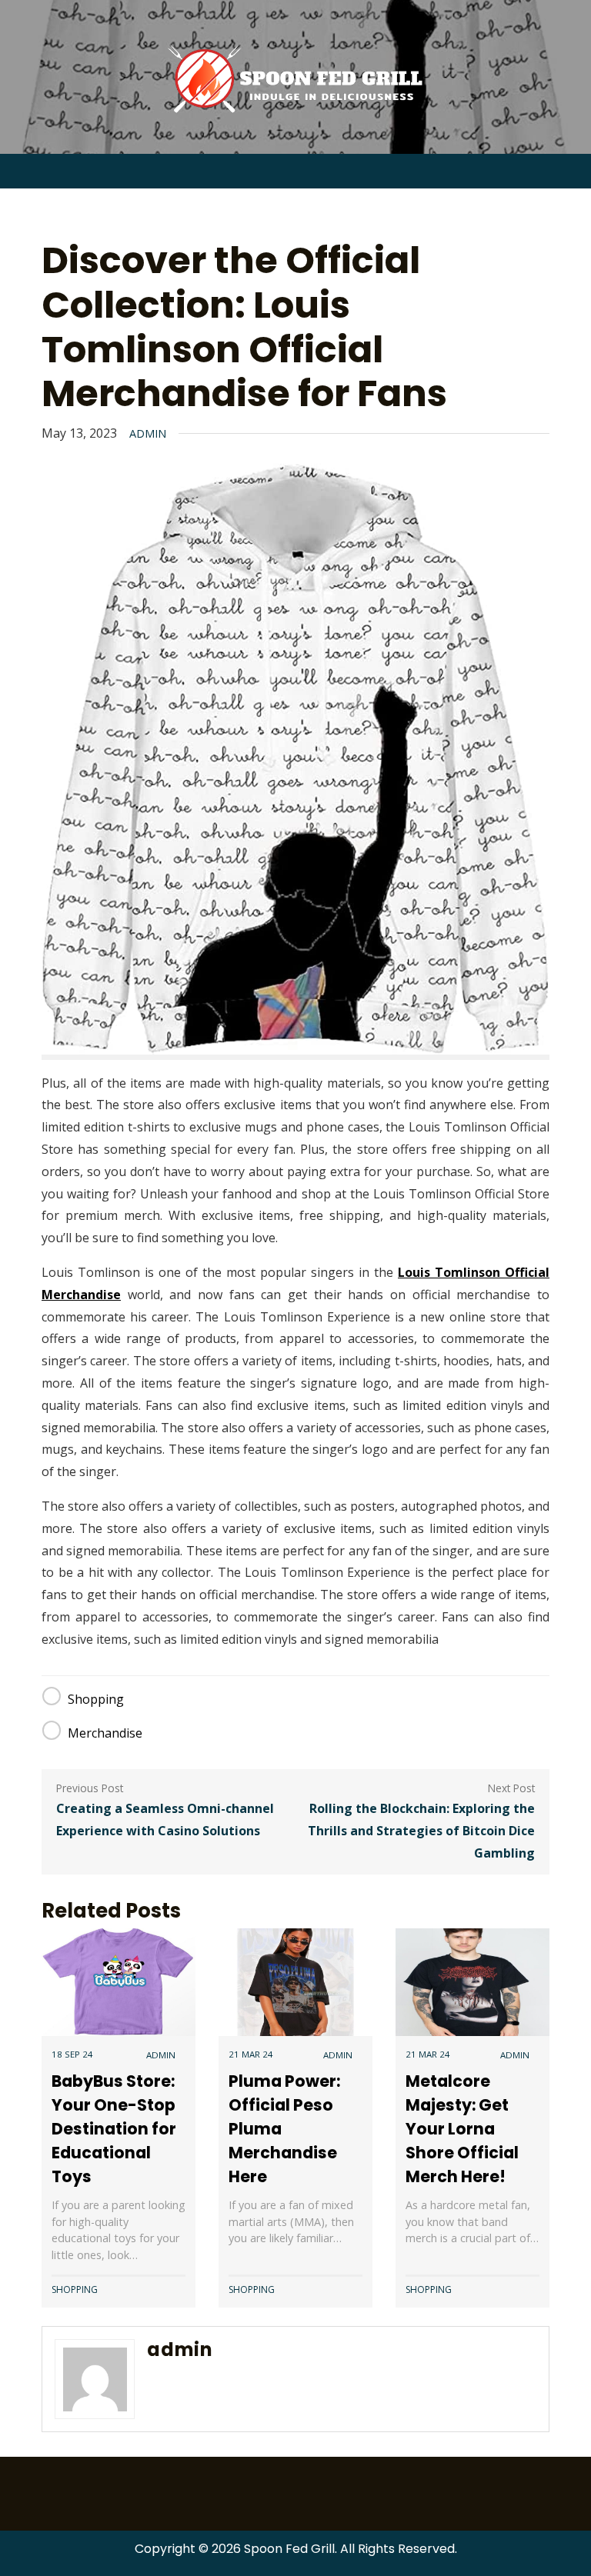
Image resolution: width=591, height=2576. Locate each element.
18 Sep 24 (72, 2054)
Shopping (96, 1699)
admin (148, 433)
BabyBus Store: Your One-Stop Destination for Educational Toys (114, 2129)
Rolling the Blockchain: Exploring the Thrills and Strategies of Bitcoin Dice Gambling (421, 1831)
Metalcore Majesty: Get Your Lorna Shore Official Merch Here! (462, 2129)
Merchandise (105, 1733)
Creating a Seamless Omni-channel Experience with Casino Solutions (165, 1820)
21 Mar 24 (251, 2054)
